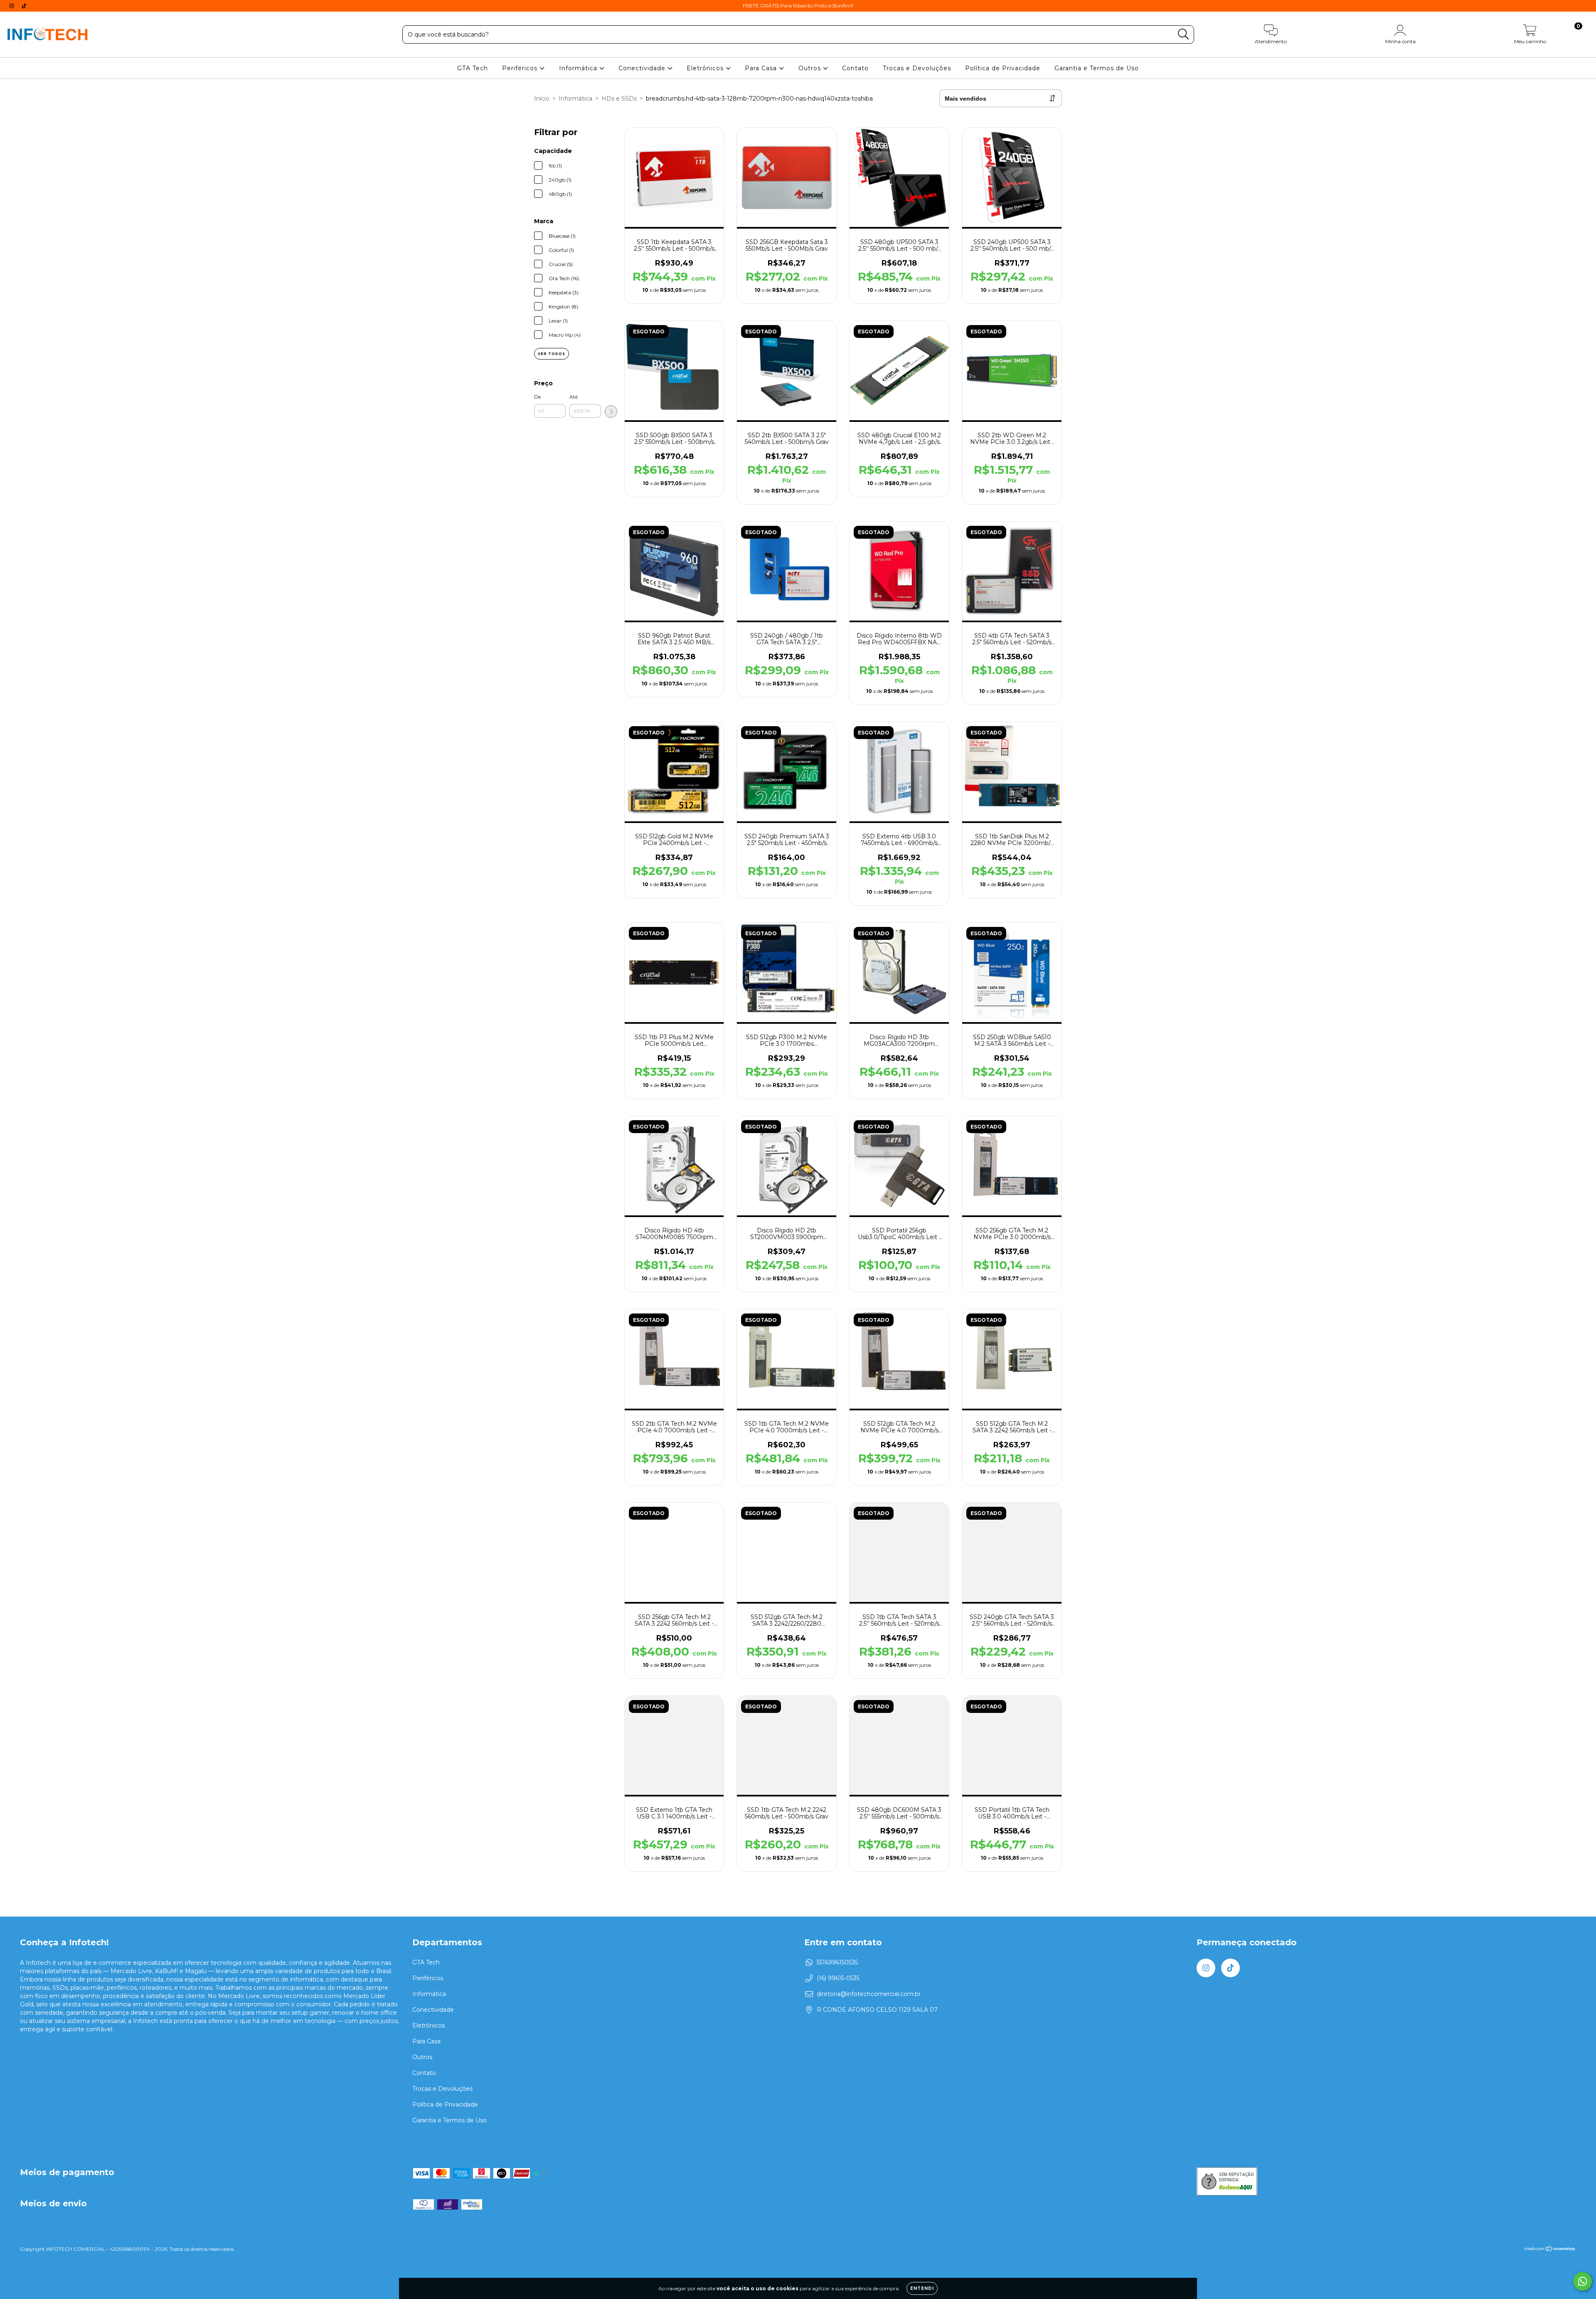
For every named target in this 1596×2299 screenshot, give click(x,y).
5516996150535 (837, 1962)
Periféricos (521, 68)
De (537, 397)
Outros (811, 68)
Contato (855, 68)
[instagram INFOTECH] (12, 6)
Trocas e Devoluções (917, 68)
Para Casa (762, 68)
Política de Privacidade (1003, 68)
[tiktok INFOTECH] (24, 6)
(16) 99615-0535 (838, 1978)
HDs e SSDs (619, 99)
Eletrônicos (706, 68)
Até (574, 397)
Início (542, 99)
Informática (579, 68)
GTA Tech (473, 68)
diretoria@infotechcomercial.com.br (869, 1994)
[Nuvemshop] (1550, 2250)
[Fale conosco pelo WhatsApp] (1582, 2281)
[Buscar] (1183, 34)
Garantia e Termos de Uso (1097, 68)
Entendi (922, 2288)
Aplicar (611, 412)
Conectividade (643, 68)
